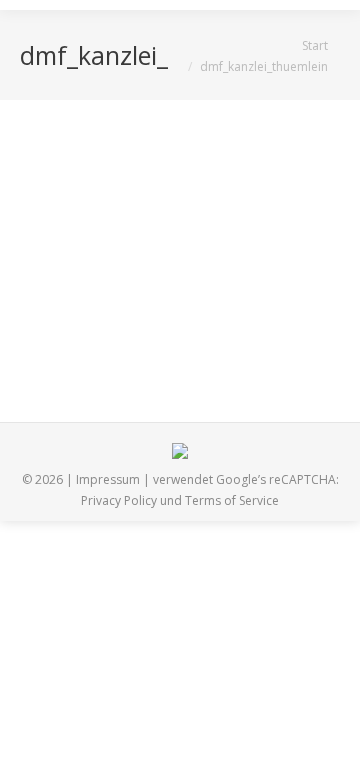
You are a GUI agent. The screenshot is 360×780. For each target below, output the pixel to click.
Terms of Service (232, 500)
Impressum (108, 479)
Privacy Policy (119, 500)
